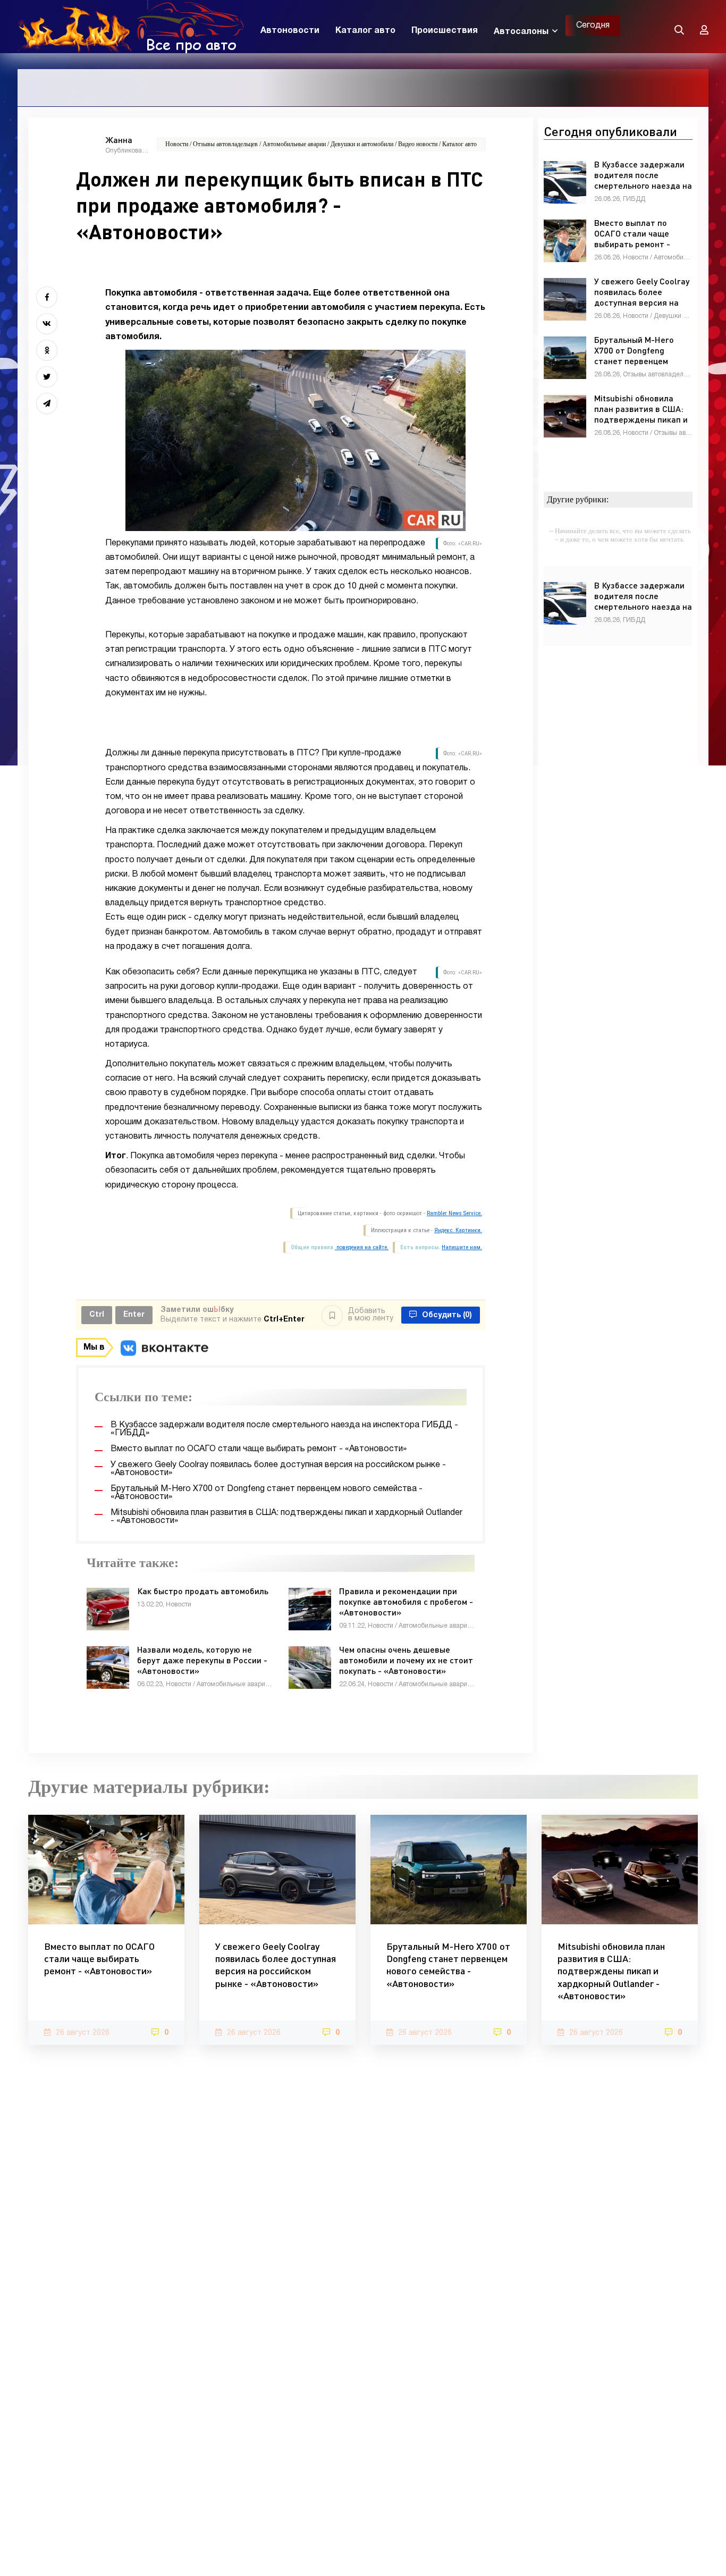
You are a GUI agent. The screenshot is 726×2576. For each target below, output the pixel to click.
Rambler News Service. (454, 1213)
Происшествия (445, 31)
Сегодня (593, 26)
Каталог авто (365, 31)
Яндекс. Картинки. (458, 1230)
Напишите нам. (462, 1247)
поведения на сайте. (362, 1247)
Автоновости (290, 31)
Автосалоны (521, 32)
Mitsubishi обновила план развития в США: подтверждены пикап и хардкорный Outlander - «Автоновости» (611, 1971)
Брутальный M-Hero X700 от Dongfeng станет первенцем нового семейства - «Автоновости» (448, 1965)
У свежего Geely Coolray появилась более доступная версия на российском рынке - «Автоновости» (276, 1965)
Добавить (371, 1315)
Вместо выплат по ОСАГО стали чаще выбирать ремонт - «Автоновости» (99, 1959)
